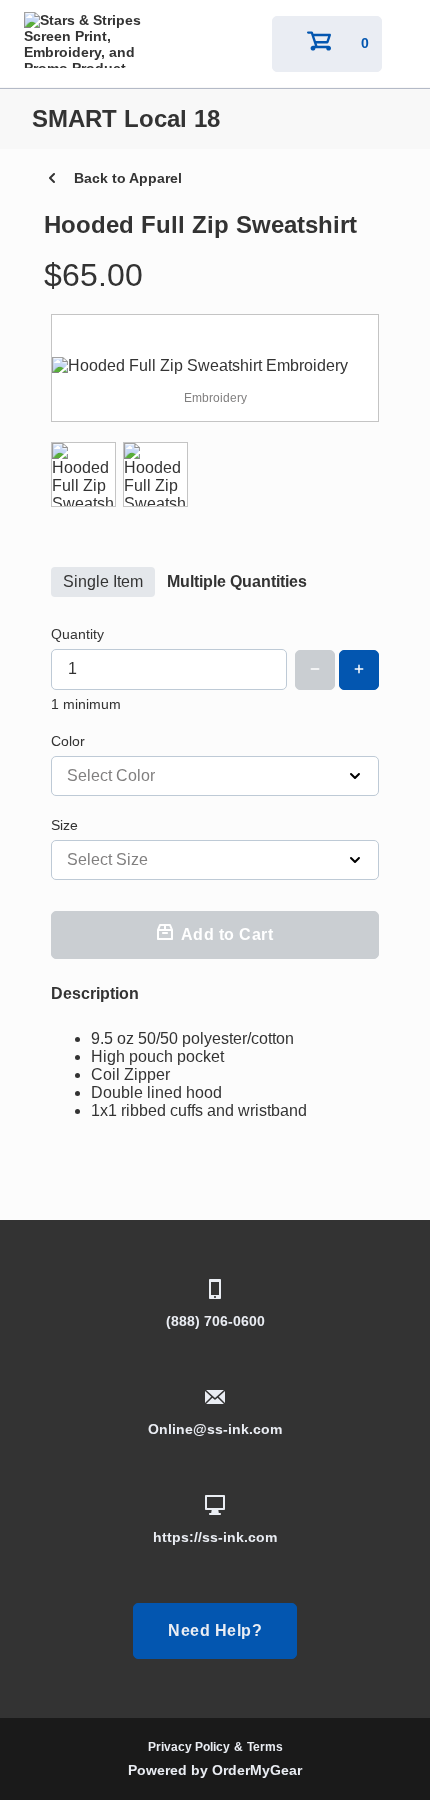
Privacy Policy (189, 1747)
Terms (265, 1747)
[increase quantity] (359, 670)
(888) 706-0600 (215, 1321)
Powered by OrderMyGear (215, 1770)
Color (68, 741)
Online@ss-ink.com (215, 1429)
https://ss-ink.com (215, 1537)
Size (64, 825)
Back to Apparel (128, 178)
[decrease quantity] (315, 670)
